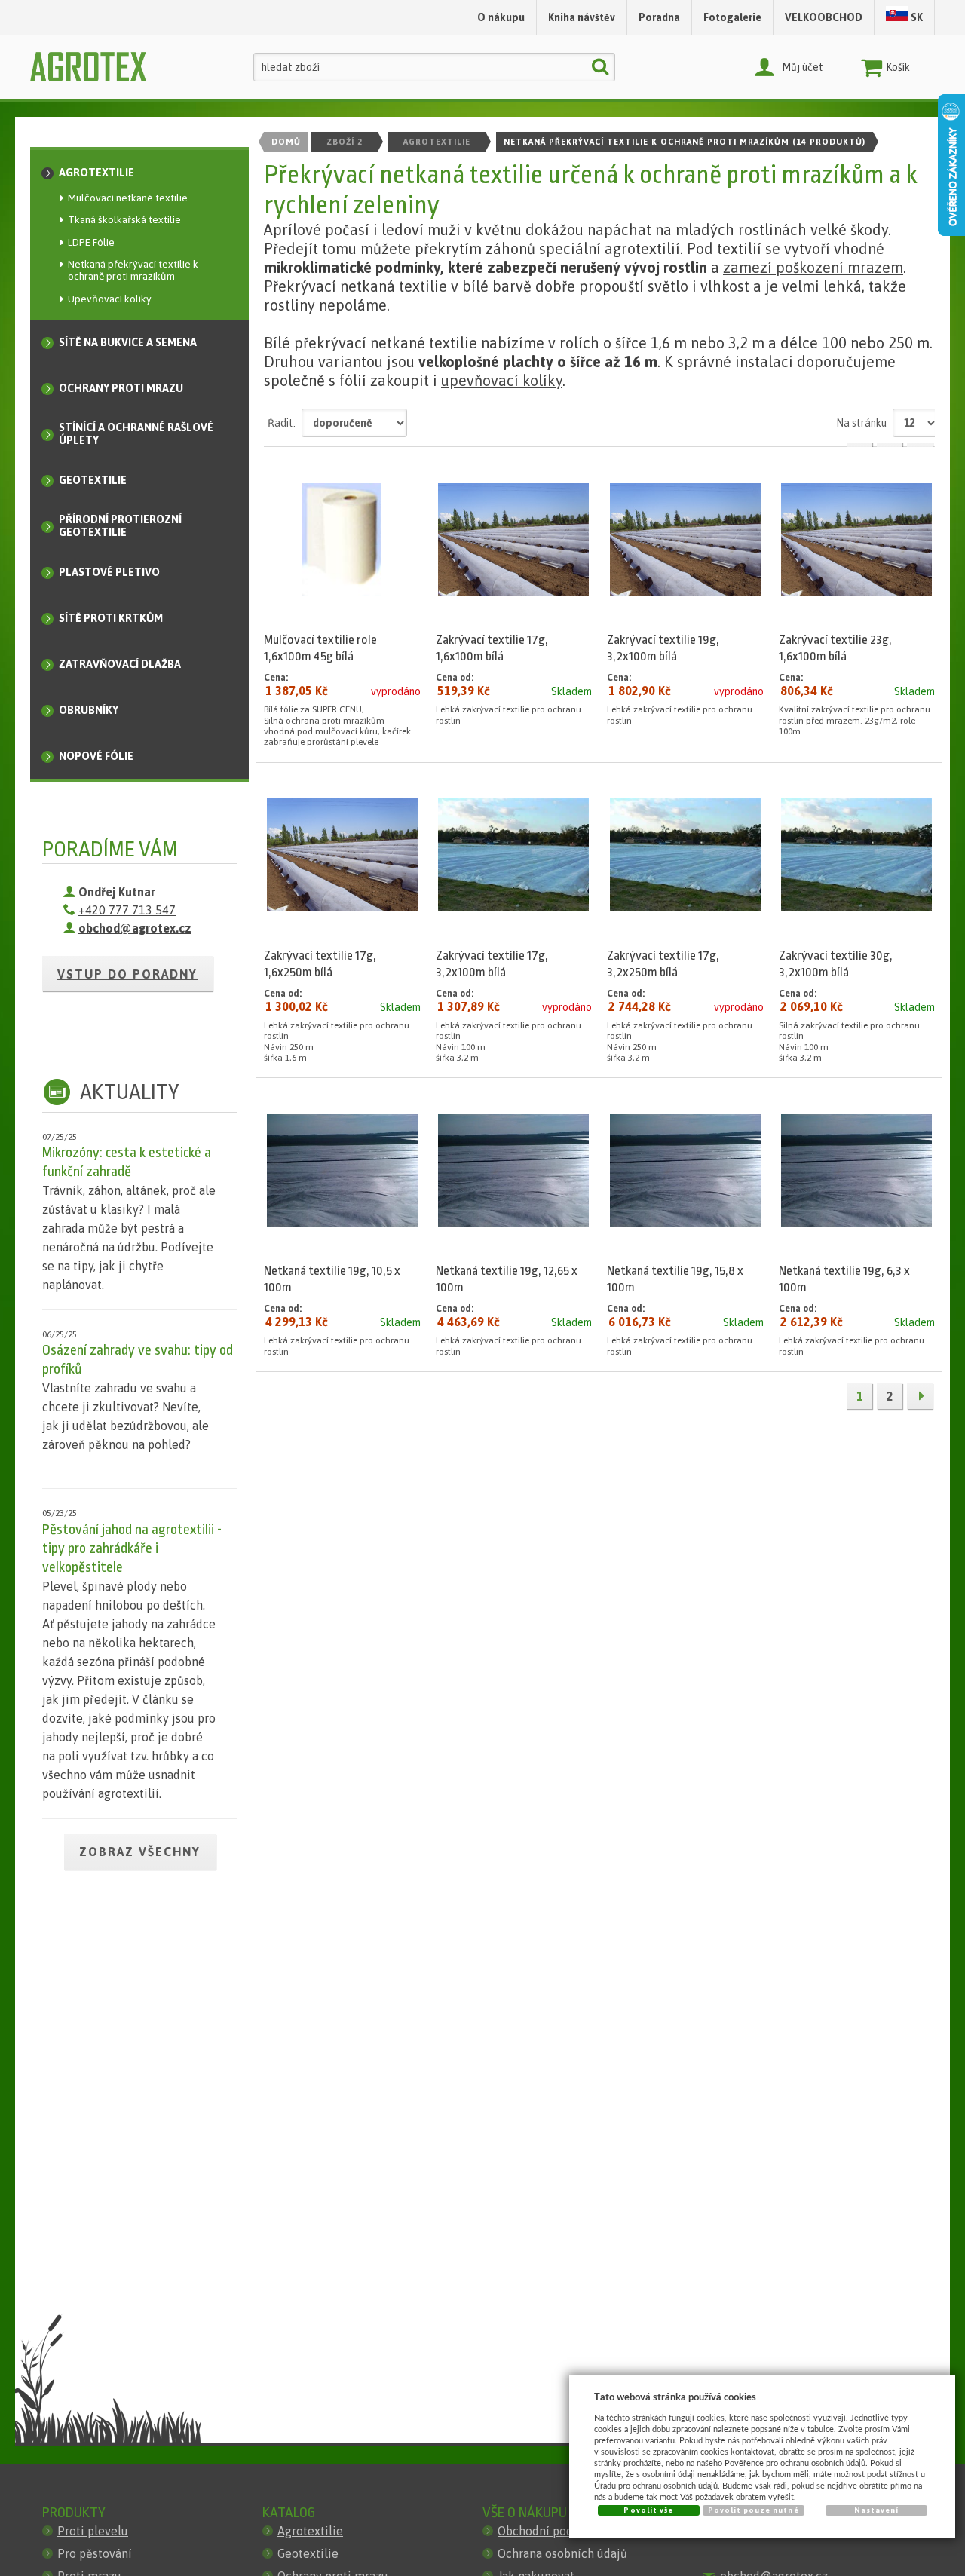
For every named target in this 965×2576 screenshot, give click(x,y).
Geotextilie (308, 2553)
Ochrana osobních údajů (562, 2553)
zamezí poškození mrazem (813, 267)
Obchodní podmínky (552, 2531)
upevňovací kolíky (502, 380)
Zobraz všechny (140, 1852)
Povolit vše (648, 2510)
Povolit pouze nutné (754, 2510)
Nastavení (876, 2510)
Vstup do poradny (127, 974)
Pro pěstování (95, 2553)
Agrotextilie (310, 2531)
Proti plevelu (93, 2531)
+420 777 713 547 (127, 910)
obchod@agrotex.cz (135, 928)
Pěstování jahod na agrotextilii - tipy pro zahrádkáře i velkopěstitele (132, 1548)
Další (920, 1396)
